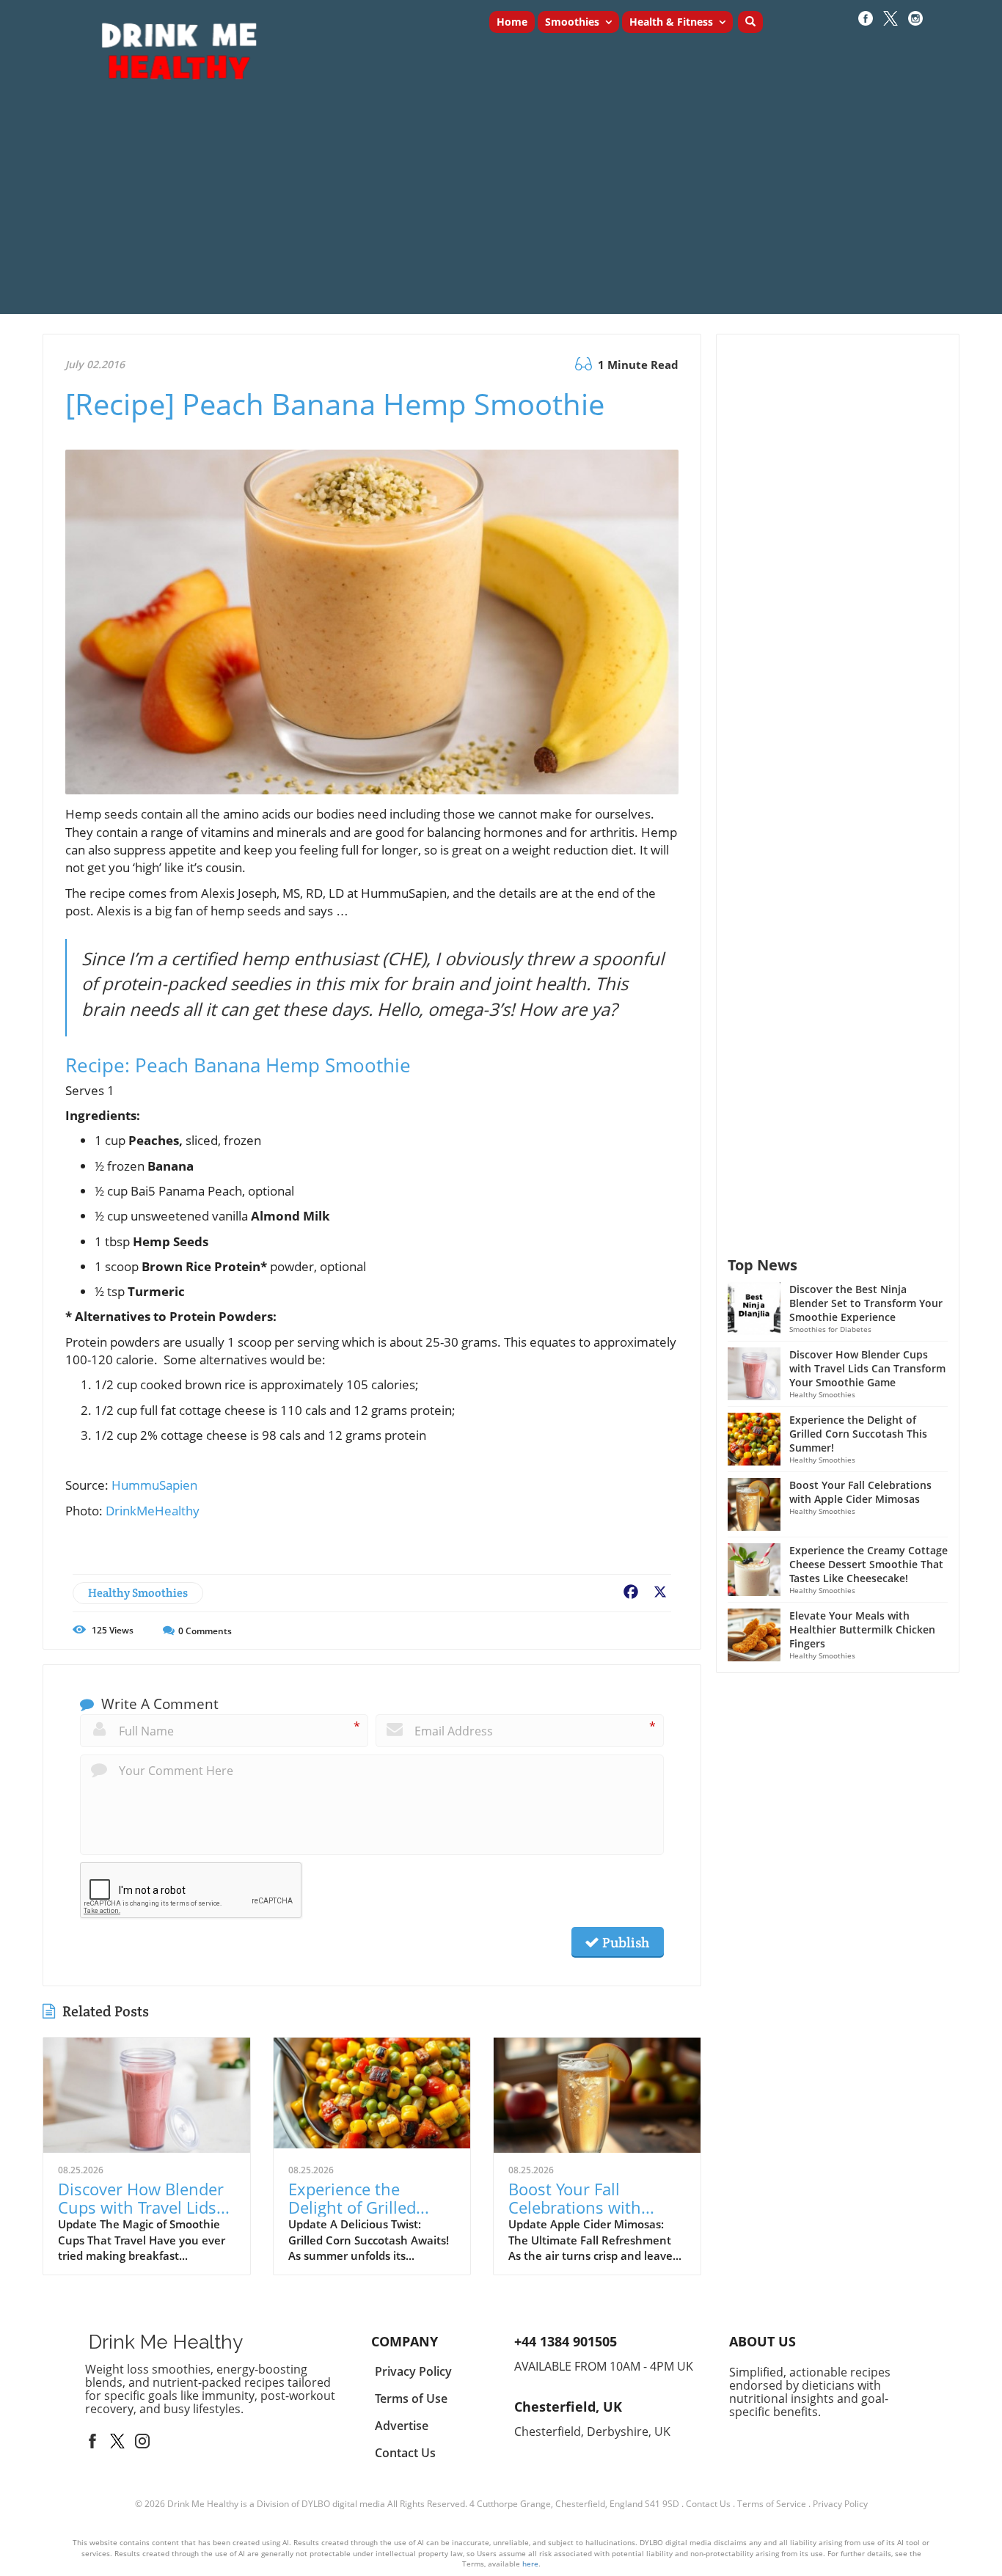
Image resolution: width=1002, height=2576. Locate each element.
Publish (624, 1942)
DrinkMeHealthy (153, 1511)
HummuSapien (154, 1485)
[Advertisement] (501, 211)
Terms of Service (772, 2504)
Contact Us (708, 2504)
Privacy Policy (840, 2504)
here (530, 2564)
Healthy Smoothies (138, 1593)
